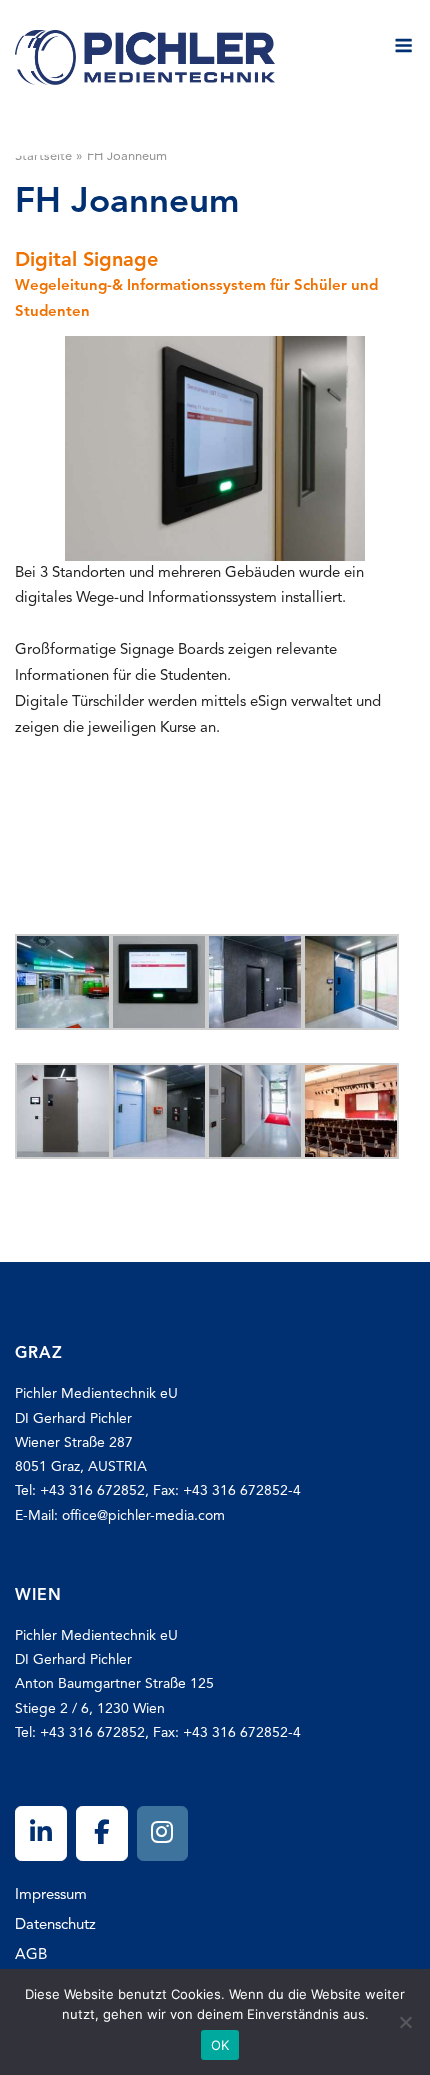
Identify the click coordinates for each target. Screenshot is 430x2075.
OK (220, 2045)
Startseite (43, 156)
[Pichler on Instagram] (163, 1833)
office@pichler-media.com (143, 1516)
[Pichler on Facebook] (102, 1833)
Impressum (51, 1895)
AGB (31, 1955)
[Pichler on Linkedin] (41, 1833)
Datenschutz (55, 1925)
